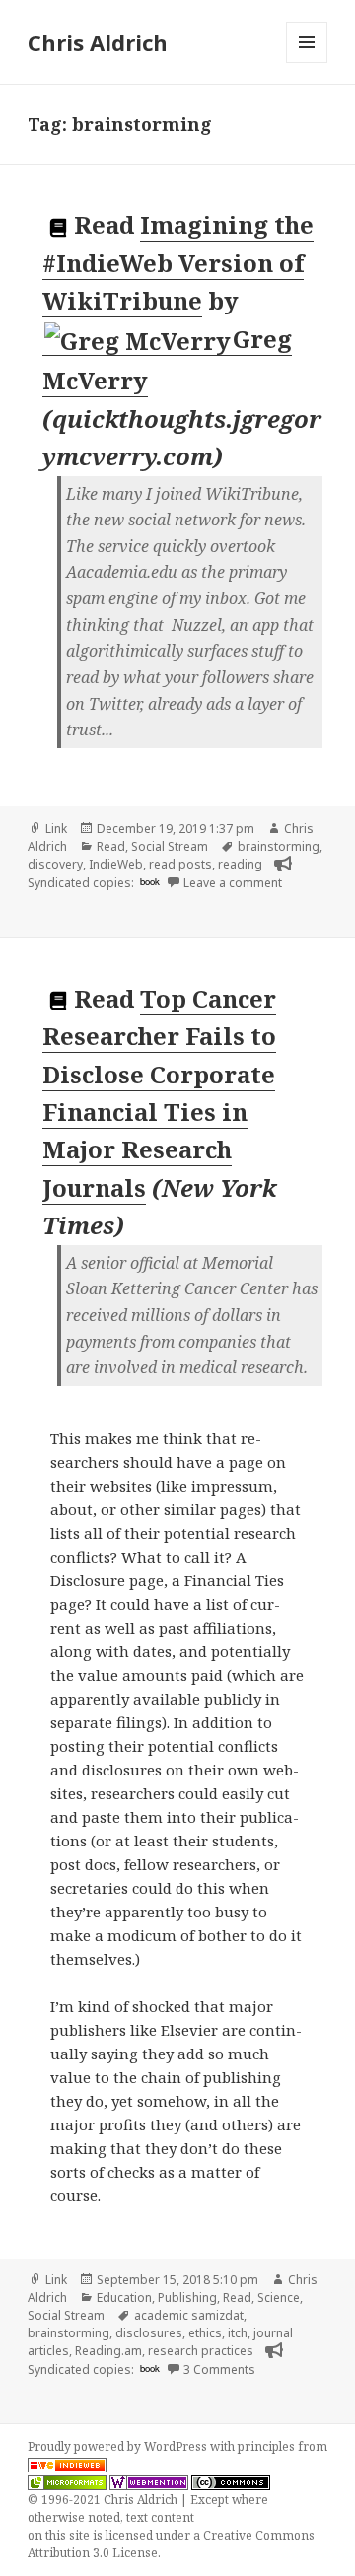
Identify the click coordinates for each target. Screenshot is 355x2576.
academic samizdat (189, 2315)
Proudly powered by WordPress (119, 2446)
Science (279, 2298)
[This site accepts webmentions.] (149, 2482)
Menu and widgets (307, 63)
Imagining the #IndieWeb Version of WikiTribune (178, 262)
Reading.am (108, 2351)
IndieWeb (116, 864)
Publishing (187, 2298)
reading (240, 864)
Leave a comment (233, 883)
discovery (55, 864)
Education (124, 2298)
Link (56, 829)
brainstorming (279, 846)
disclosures (149, 2333)
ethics (205, 2333)
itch (238, 2333)
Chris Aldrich (98, 42)
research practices (201, 2351)
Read (111, 846)
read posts (180, 864)
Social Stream (170, 846)
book (150, 881)
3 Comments (219, 2369)
